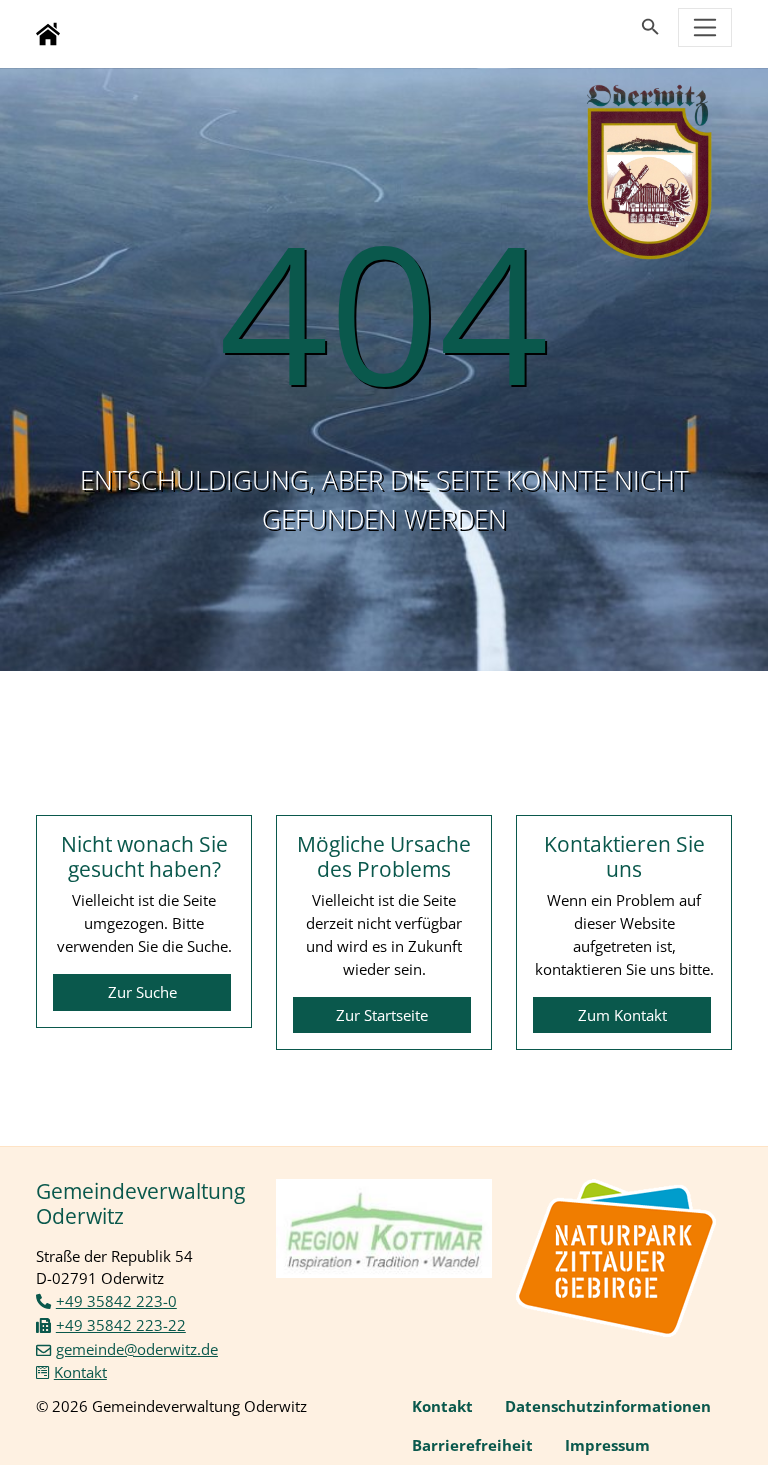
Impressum (607, 1445)
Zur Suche (142, 992)
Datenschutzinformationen (608, 1406)
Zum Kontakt (622, 1015)
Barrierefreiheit (472, 1445)
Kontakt (80, 1372)
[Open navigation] (705, 27)
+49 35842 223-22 (121, 1325)
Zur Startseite (382, 1015)
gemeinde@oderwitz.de (137, 1349)
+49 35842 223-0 (116, 1301)
